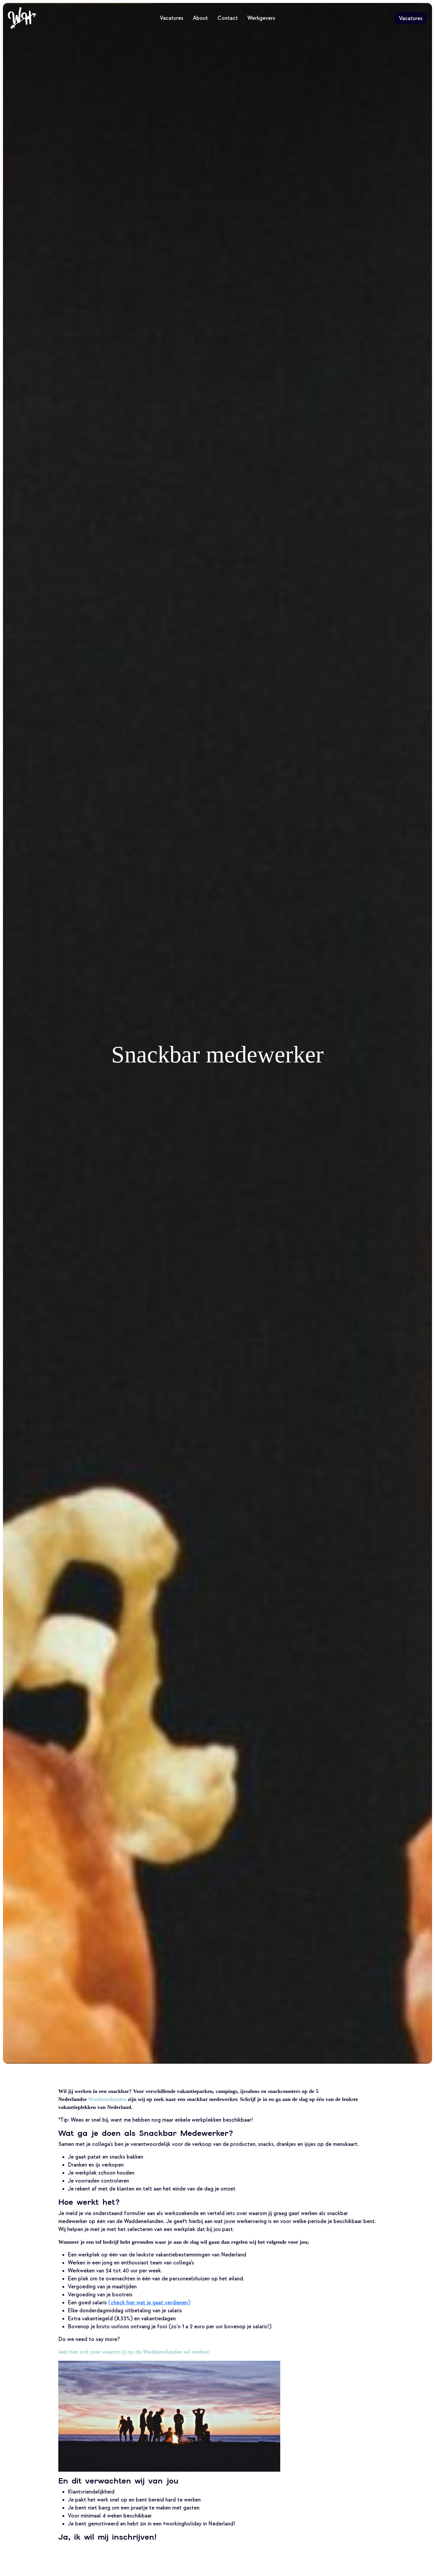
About (200, 18)
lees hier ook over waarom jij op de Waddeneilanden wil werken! (134, 2352)
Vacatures (172, 18)
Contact (228, 18)
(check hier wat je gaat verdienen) (149, 2303)
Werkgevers (261, 18)
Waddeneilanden (107, 2099)
